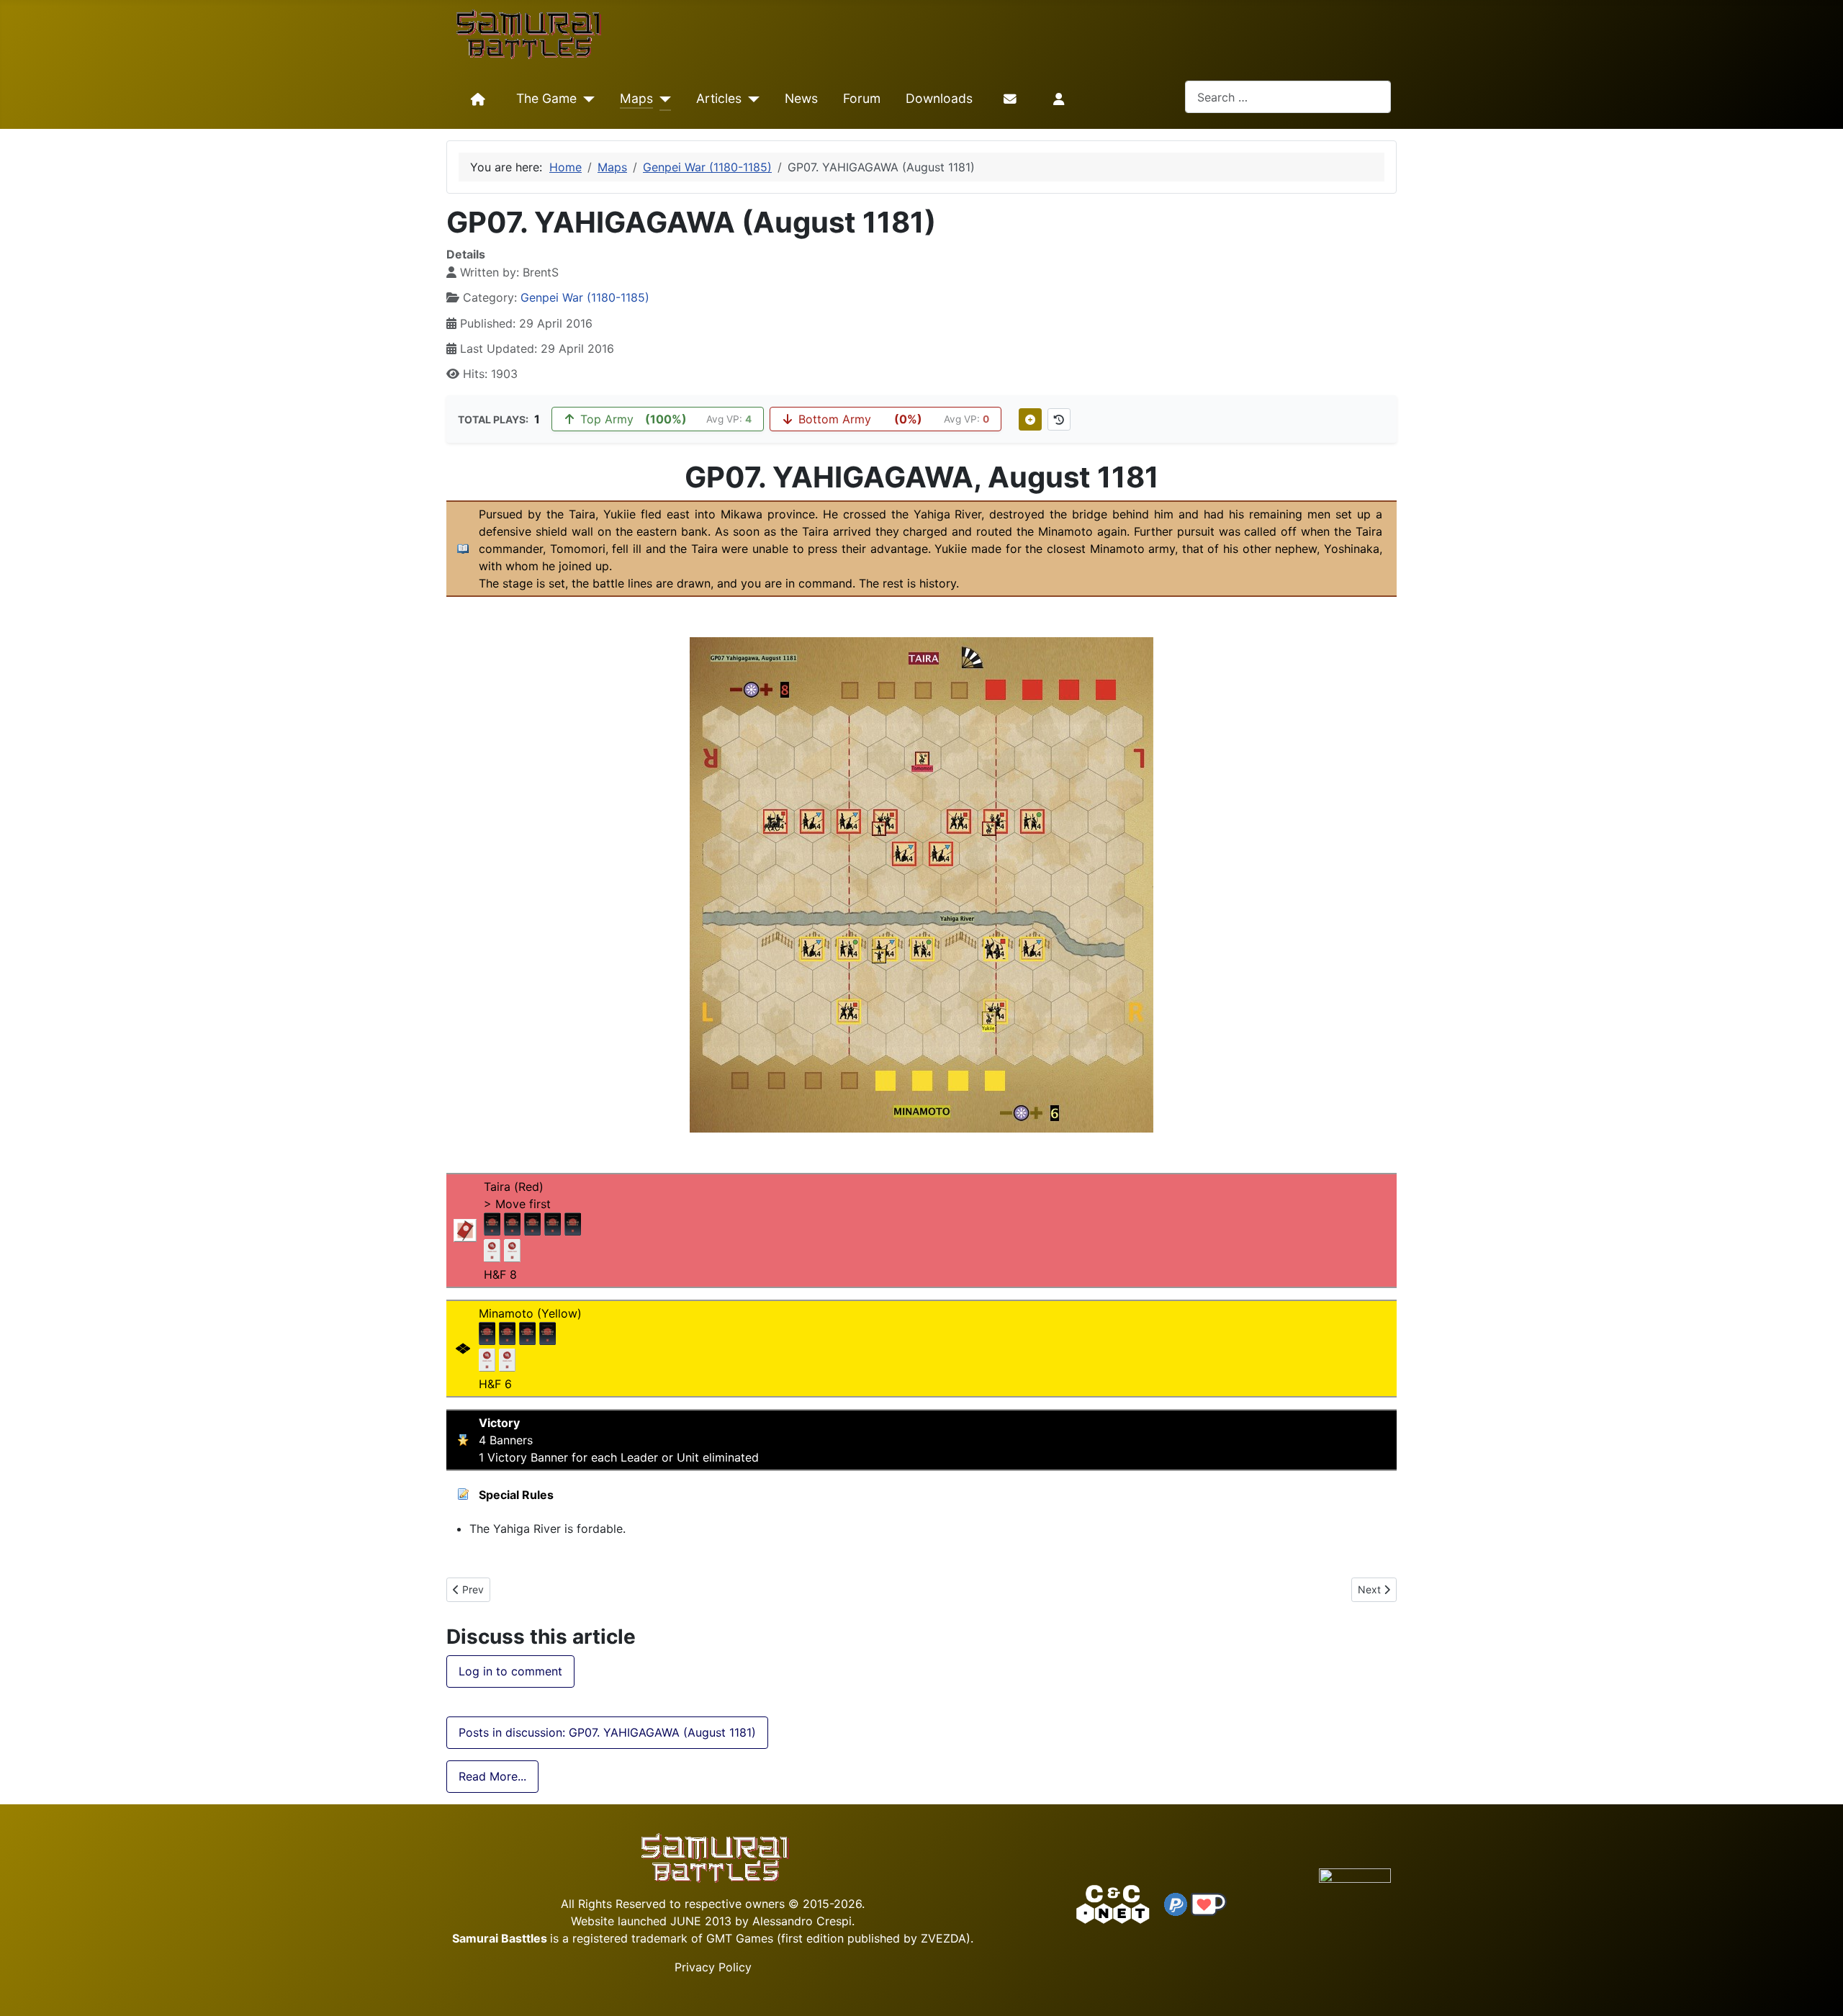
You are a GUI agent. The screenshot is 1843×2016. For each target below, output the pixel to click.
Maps (636, 98)
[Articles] (751, 99)
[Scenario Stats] (1059, 419)
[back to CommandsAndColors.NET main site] (1113, 1903)
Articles (719, 98)
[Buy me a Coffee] (1209, 1903)
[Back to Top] (1819, 1988)
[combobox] (1288, 97)
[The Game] (586, 99)
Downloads (939, 98)
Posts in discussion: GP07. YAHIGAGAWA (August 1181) (607, 1732)
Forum (862, 98)
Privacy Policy (713, 1967)
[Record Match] (1030, 419)
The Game (546, 98)
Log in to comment (510, 1671)
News (801, 98)
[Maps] (662, 99)
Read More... (492, 1776)
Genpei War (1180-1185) (585, 297)
